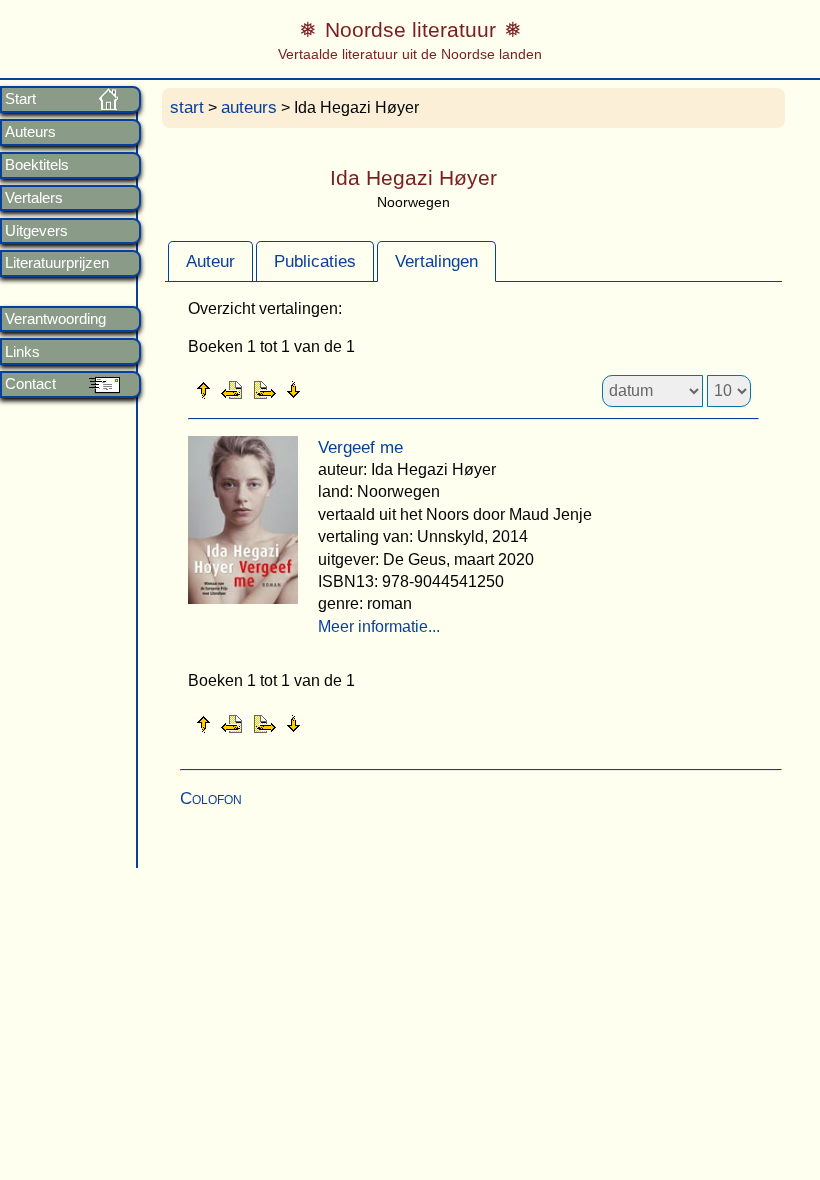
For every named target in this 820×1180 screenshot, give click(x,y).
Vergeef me (360, 447)
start (187, 107)
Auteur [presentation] (210, 261)
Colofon (211, 798)
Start (20, 99)
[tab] (210, 261)
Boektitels (37, 165)
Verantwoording (55, 319)
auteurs (249, 107)
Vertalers (34, 198)
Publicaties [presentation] (315, 261)
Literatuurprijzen (57, 263)
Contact (30, 384)
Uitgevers (36, 231)
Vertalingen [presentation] (436, 261)
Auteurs (30, 132)
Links (22, 352)
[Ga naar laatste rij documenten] (343, 389)
